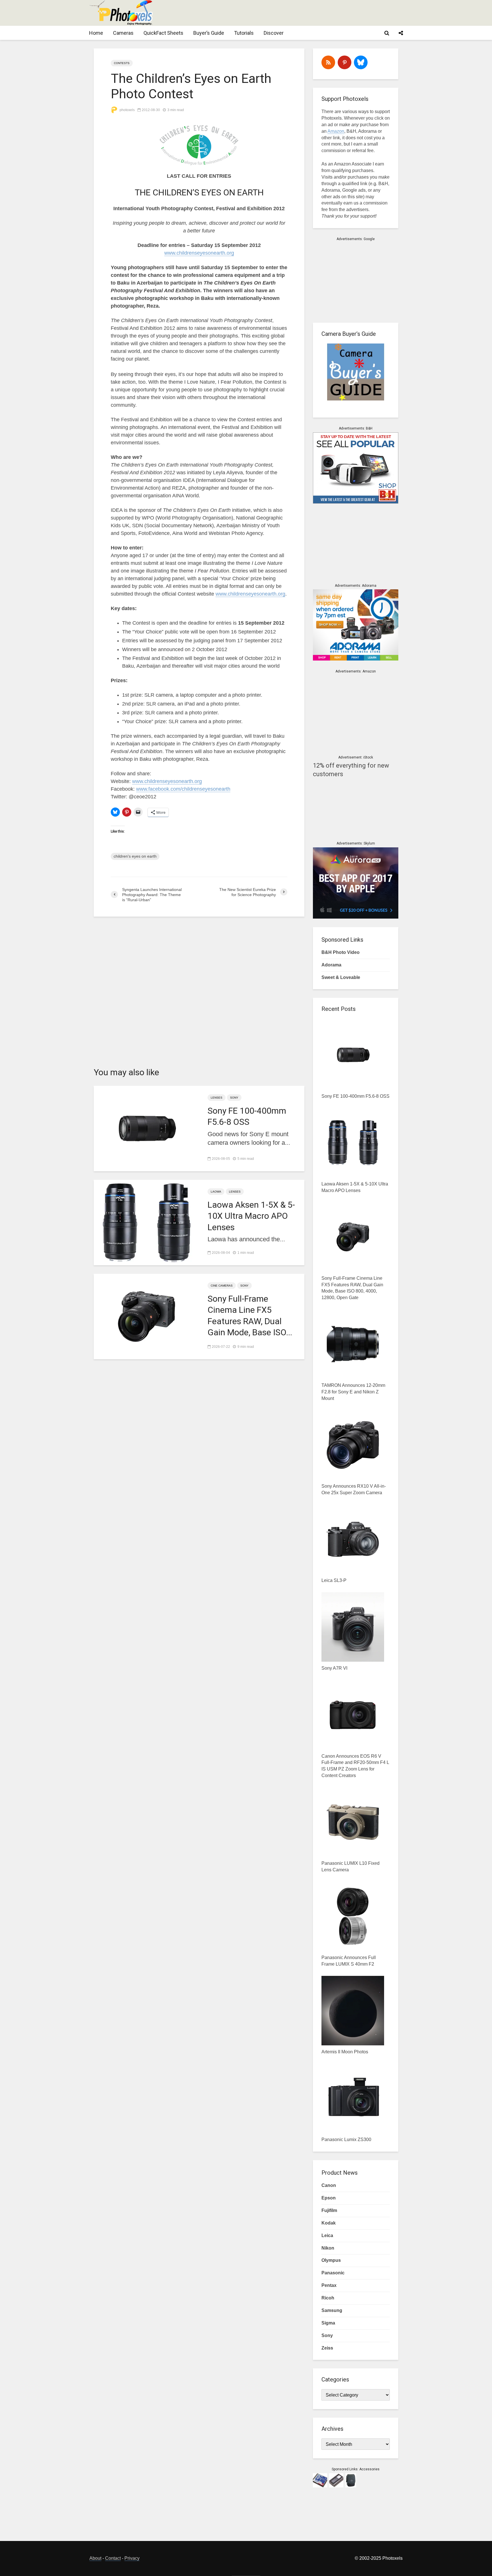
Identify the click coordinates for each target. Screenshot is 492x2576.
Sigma (328, 2323)
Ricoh (328, 2298)
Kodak (329, 2223)
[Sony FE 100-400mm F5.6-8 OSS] (146, 1128)
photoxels (127, 110)
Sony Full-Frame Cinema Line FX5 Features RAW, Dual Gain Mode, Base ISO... (250, 1315)
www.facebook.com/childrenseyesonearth (183, 789)
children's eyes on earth (135, 856)
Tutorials (244, 33)
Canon (329, 2185)
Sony (234, 1098)
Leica (327, 2235)
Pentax (329, 2285)
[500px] (361, 62)
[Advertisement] (299, 13)
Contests (122, 63)
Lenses (217, 1098)
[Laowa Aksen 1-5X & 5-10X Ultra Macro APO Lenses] (146, 1222)
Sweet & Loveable (341, 977)
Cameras (123, 33)
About (95, 2558)
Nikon (328, 2248)
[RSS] (328, 62)
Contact (113, 2558)
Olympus (331, 2260)
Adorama (331, 965)
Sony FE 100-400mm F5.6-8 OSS (247, 1116)
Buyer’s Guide (209, 33)
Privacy (132, 2558)
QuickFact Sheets (163, 33)
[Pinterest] (345, 62)
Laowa (216, 1192)
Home (96, 33)
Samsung (332, 2310)
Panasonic (333, 2273)
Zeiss (327, 2348)
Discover (274, 33)
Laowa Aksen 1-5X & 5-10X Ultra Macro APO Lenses (251, 1216)
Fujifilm (329, 2210)
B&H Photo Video (341, 952)
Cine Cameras (222, 1286)
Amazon (336, 131)
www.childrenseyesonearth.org (199, 253)
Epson (329, 2198)
